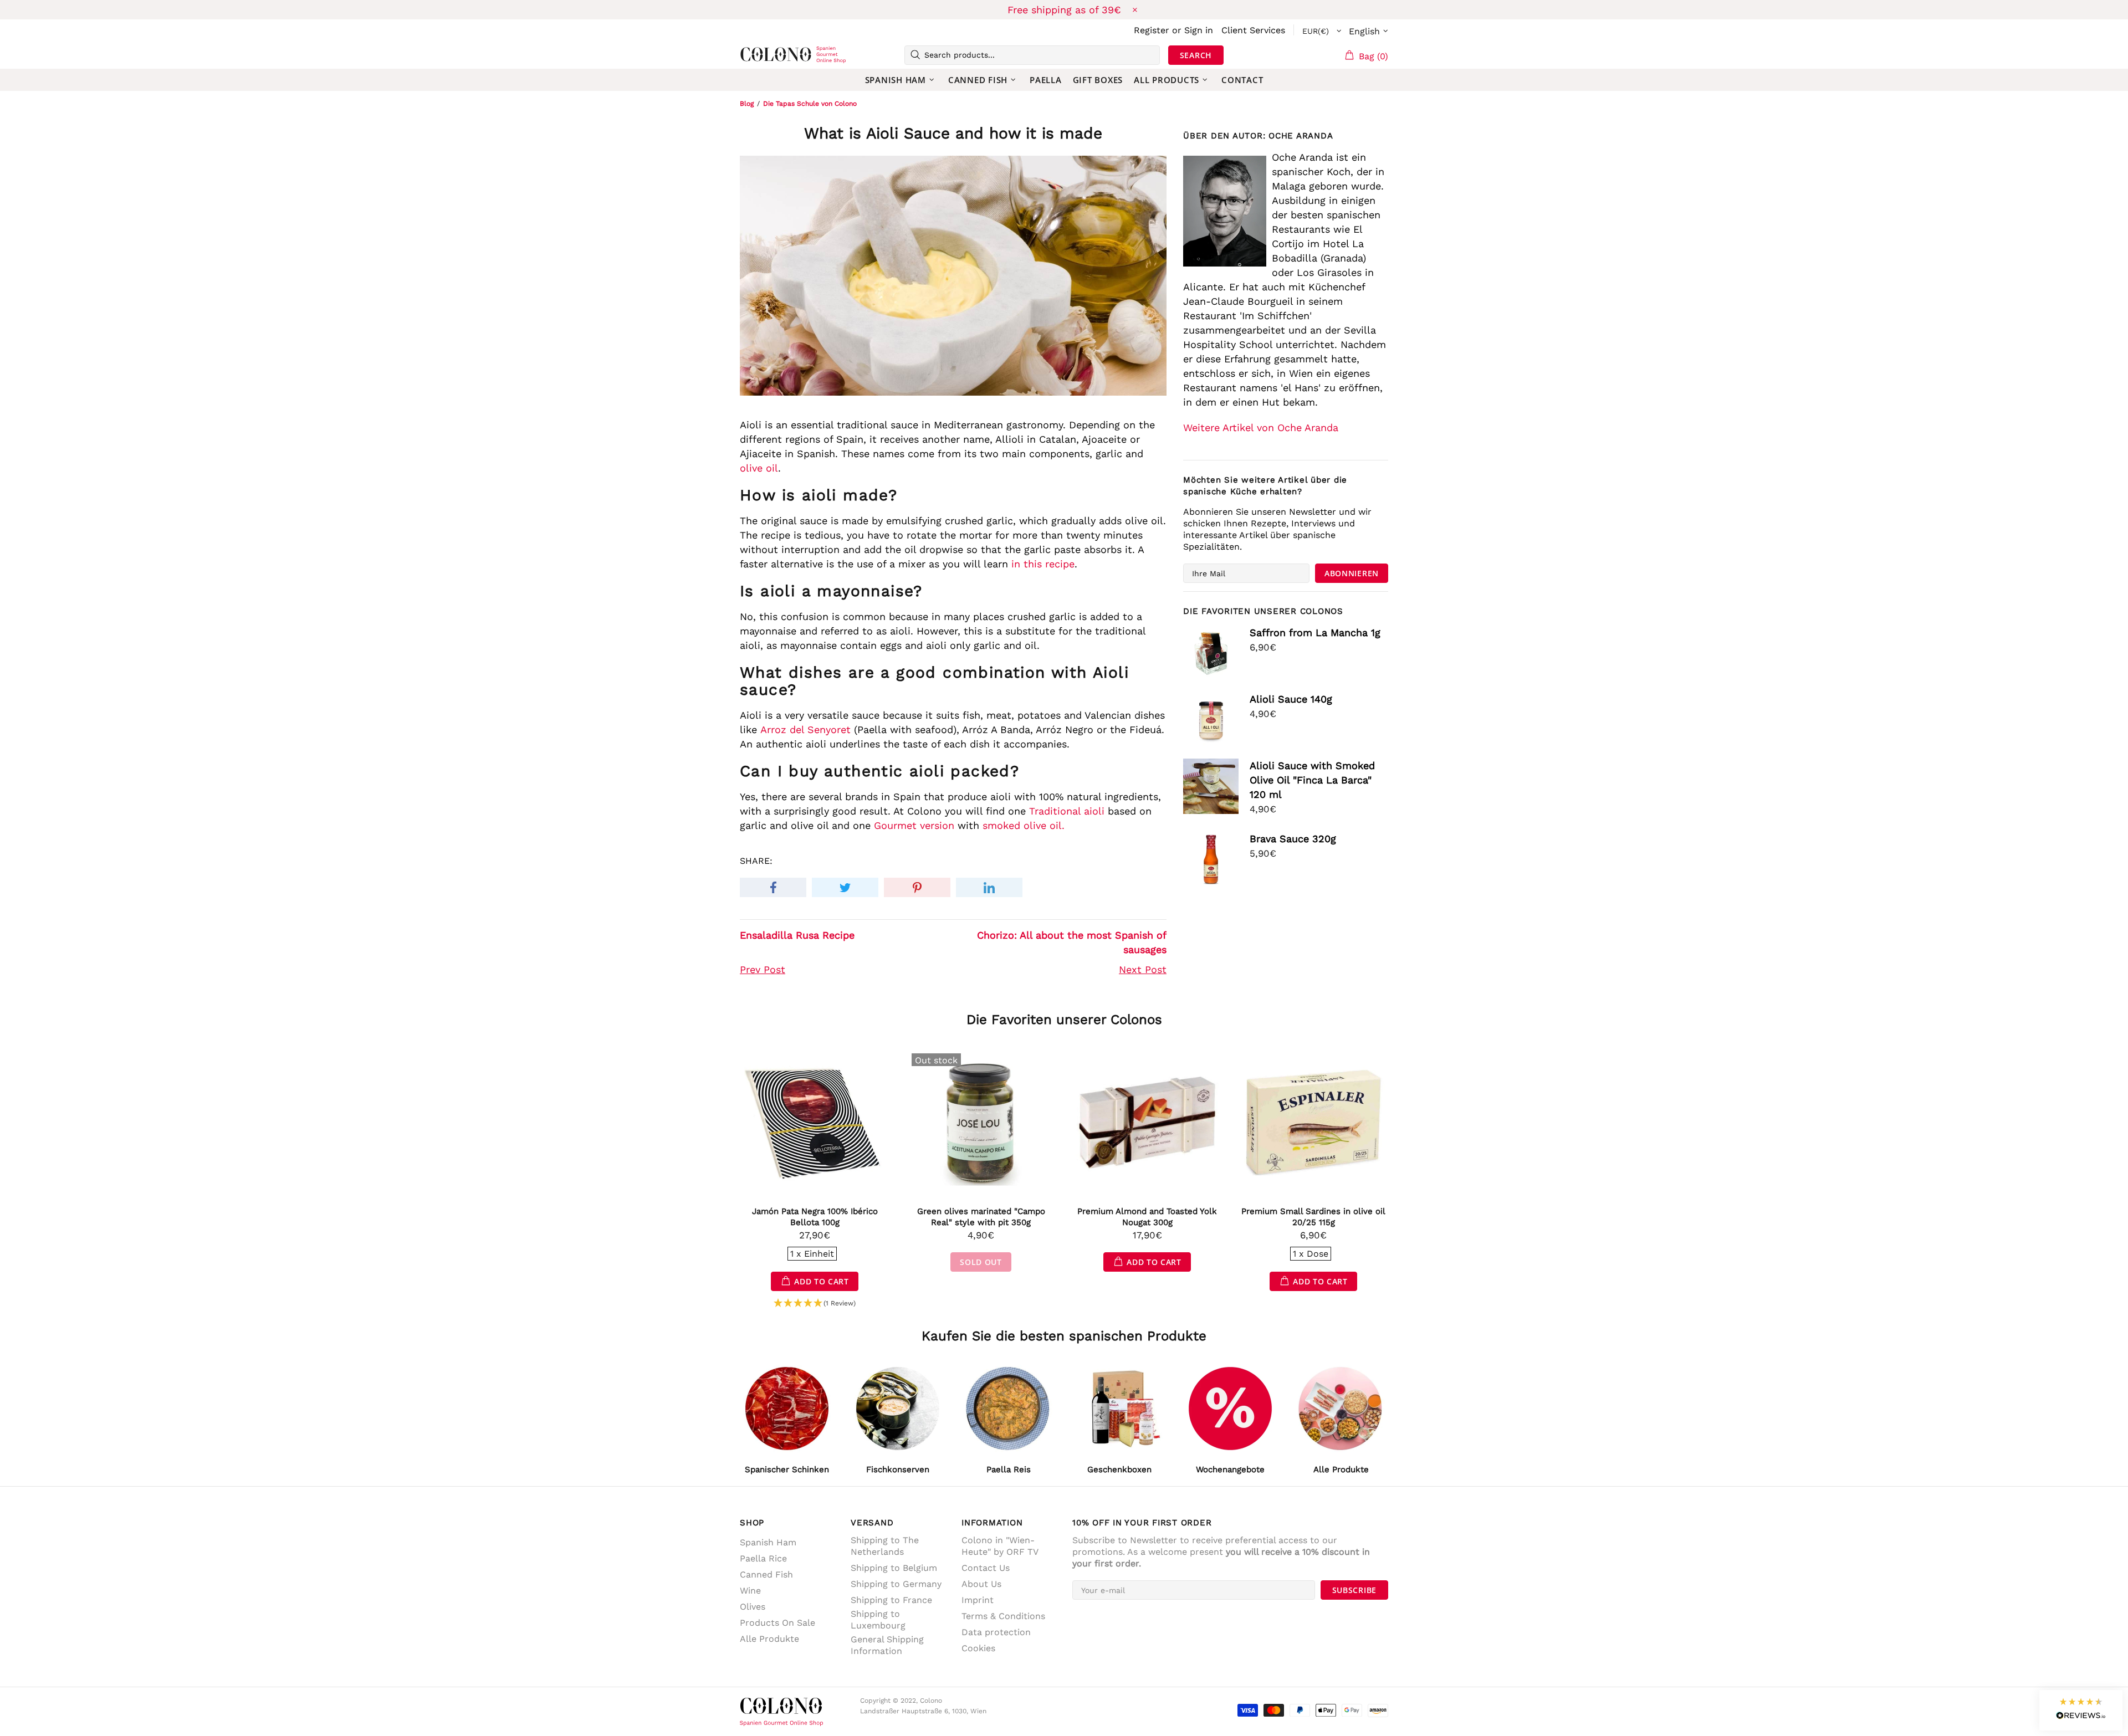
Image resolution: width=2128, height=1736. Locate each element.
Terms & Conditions (1003, 1616)
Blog (747, 104)
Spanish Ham (768, 1542)
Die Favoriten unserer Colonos (1064, 1020)
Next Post (1143, 969)
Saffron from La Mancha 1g (1315, 633)
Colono (758, 55)
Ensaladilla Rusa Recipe (797, 935)
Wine (750, 1591)
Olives (753, 1607)
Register (1152, 30)
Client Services (1253, 30)
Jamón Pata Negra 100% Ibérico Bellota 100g (815, 1217)
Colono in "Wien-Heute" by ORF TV (1000, 1546)
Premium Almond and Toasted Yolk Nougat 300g (1147, 1217)
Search (1196, 55)
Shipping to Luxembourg (878, 1620)
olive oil (759, 468)
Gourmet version (914, 825)
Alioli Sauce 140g (1291, 699)
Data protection (996, 1632)
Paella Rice (763, 1558)
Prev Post (763, 969)
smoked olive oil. (1024, 825)
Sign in (1199, 30)
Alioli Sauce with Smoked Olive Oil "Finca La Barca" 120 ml (1312, 780)
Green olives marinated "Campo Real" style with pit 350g (981, 1217)
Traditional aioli (1067, 811)
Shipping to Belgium (894, 1568)
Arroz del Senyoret (805, 729)
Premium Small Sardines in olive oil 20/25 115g (1313, 1217)
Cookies (978, 1648)
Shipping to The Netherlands (885, 1546)
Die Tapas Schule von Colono (810, 104)
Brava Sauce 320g (1293, 839)
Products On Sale (777, 1623)
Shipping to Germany (896, 1584)
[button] (815, 1304)
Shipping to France (891, 1600)
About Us (981, 1584)
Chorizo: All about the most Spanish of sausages (1072, 942)
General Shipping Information (887, 1645)
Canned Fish (766, 1574)
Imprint (978, 1600)
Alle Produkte (769, 1639)
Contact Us (986, 1568)
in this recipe (1043, 564)
